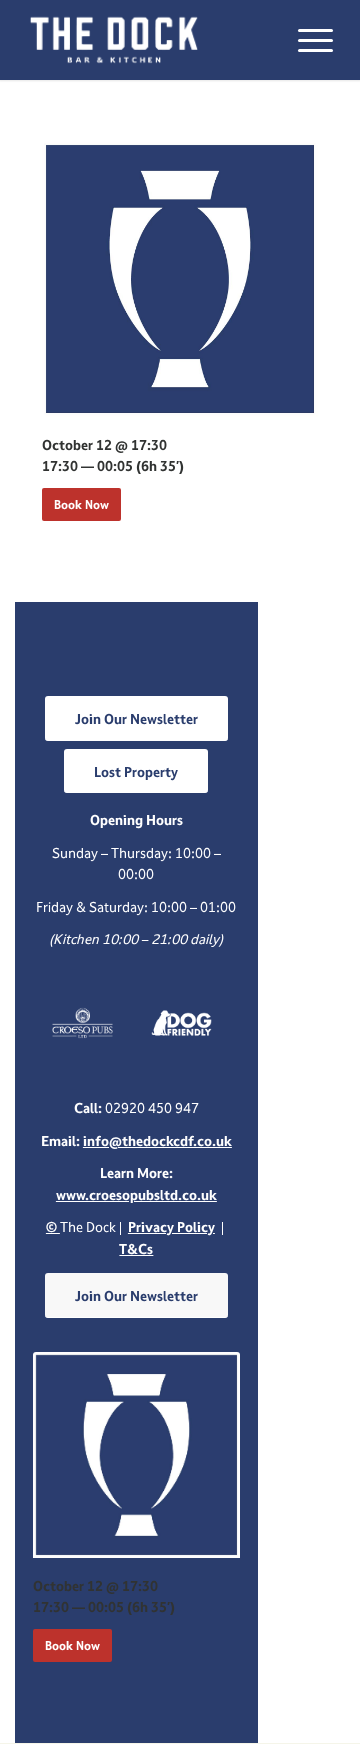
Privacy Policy (171, 1226)
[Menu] (305, 40)
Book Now (81, 504)
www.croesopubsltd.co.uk (136, 1194)
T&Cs (136, 1248)
